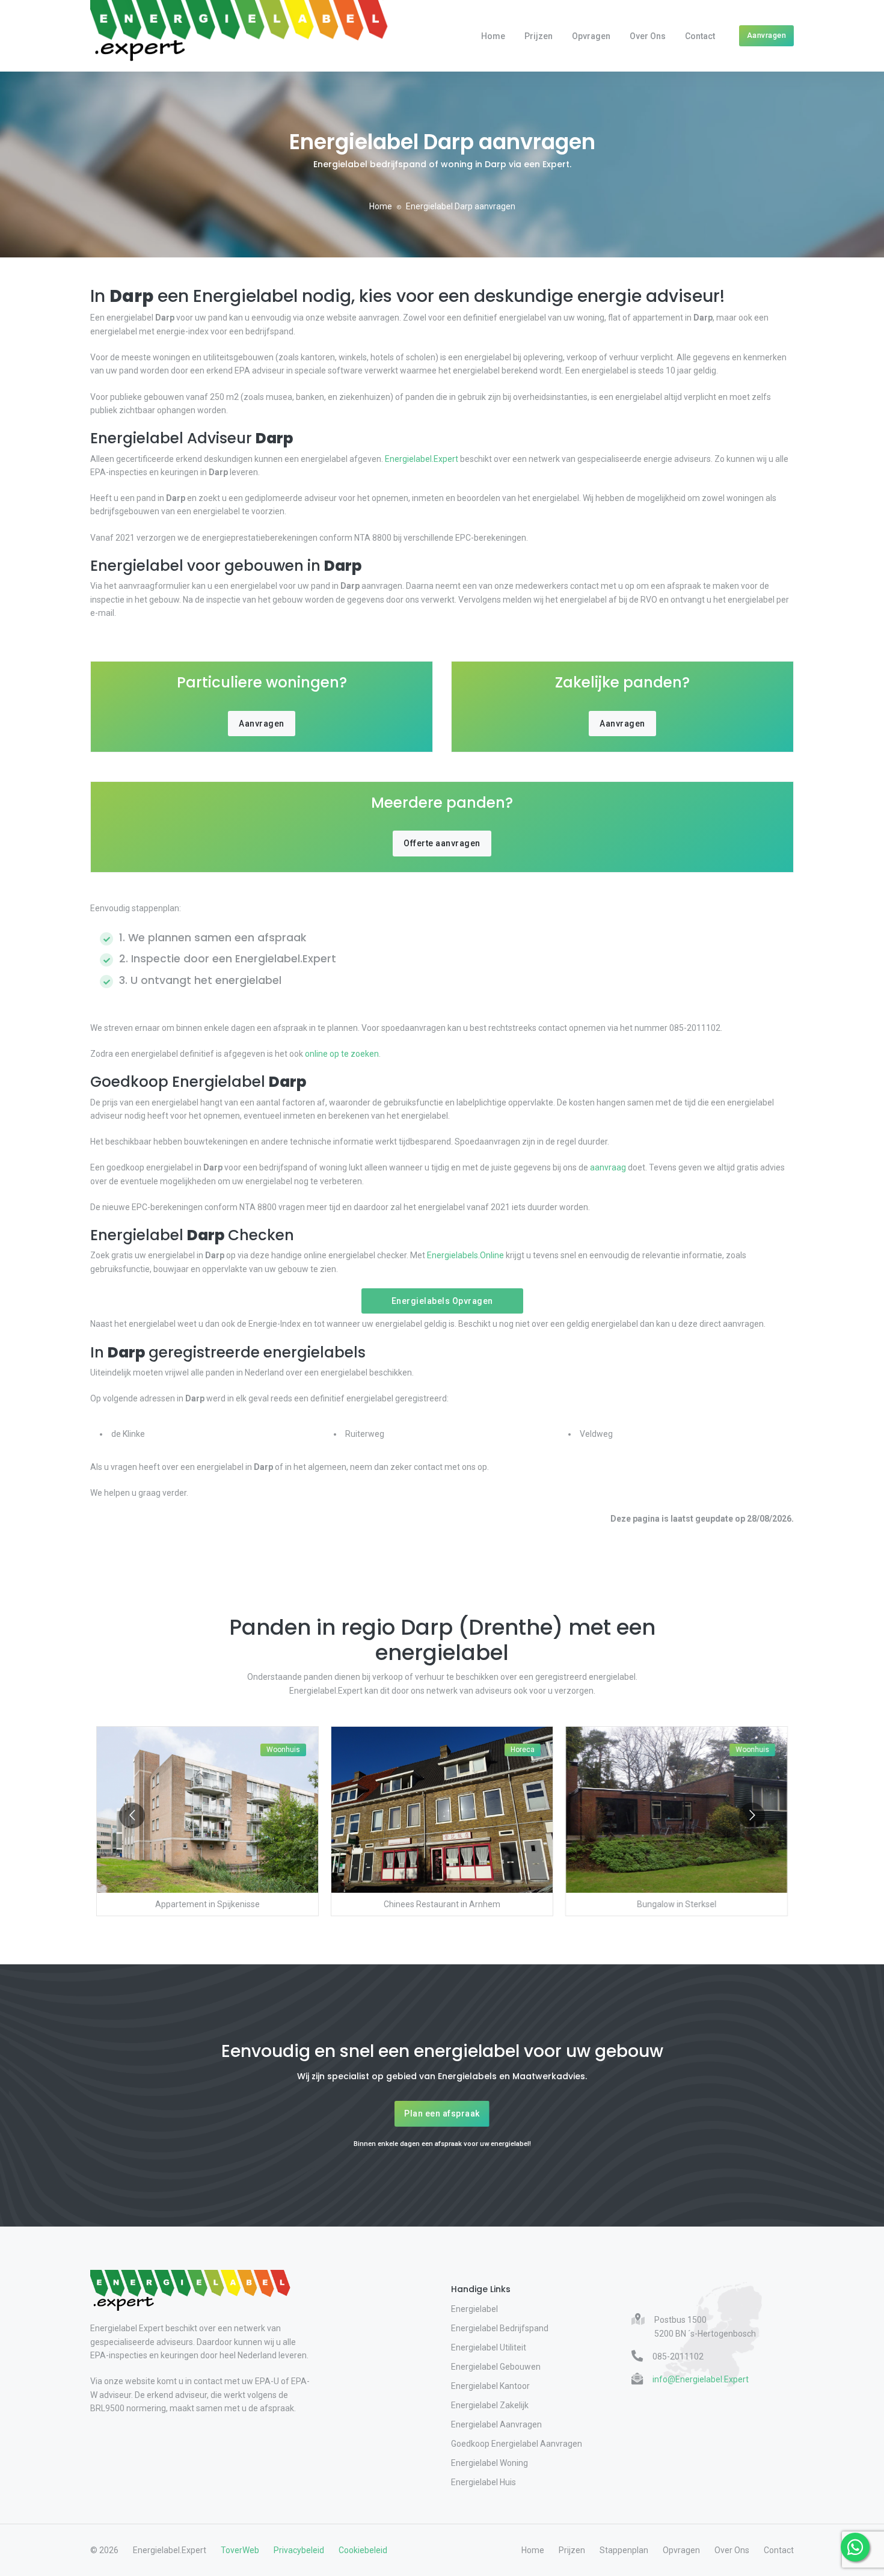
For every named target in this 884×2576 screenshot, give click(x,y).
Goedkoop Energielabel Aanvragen (517, 2444)
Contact (700, 36)
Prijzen (539, 36)
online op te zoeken (342, 1054)
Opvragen (591, 36)
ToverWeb (240, 2550)
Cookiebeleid (363, 2550)
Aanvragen (767, 35)
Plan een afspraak (442, 2113)
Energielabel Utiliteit (489, 2347)
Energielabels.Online (465, 1255)
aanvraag (608, 1167)
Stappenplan (624, 2550)
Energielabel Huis (483, 2482)
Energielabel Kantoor (490, 2386)
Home (493, 36)
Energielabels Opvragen (442, 1301)
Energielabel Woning (490, 2463)
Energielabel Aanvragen (496, 2424)
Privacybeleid (299, 2550)
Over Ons (648, 36)
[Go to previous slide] (132, 1815)
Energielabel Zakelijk (490, 2405)
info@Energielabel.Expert (701, 2379)
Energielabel (474, 2309)
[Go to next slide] (752, 1815)
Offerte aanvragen (442, 843)
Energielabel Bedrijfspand (500, 2328)
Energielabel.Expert (422, 459)
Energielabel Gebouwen (496, 2367)
